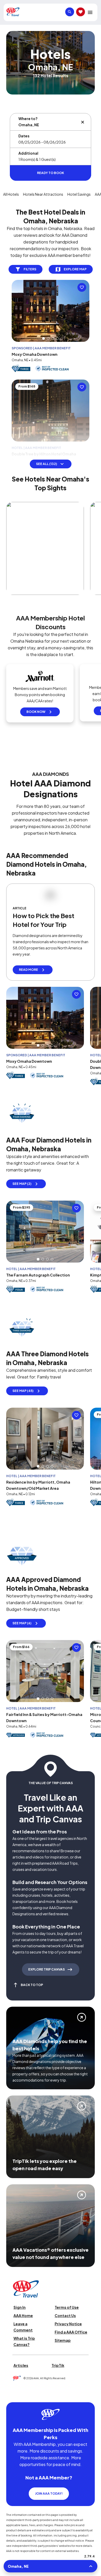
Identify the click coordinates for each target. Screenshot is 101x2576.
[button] (44, 338)
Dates (24, 136)
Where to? (28, 119)
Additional (28, 153)
